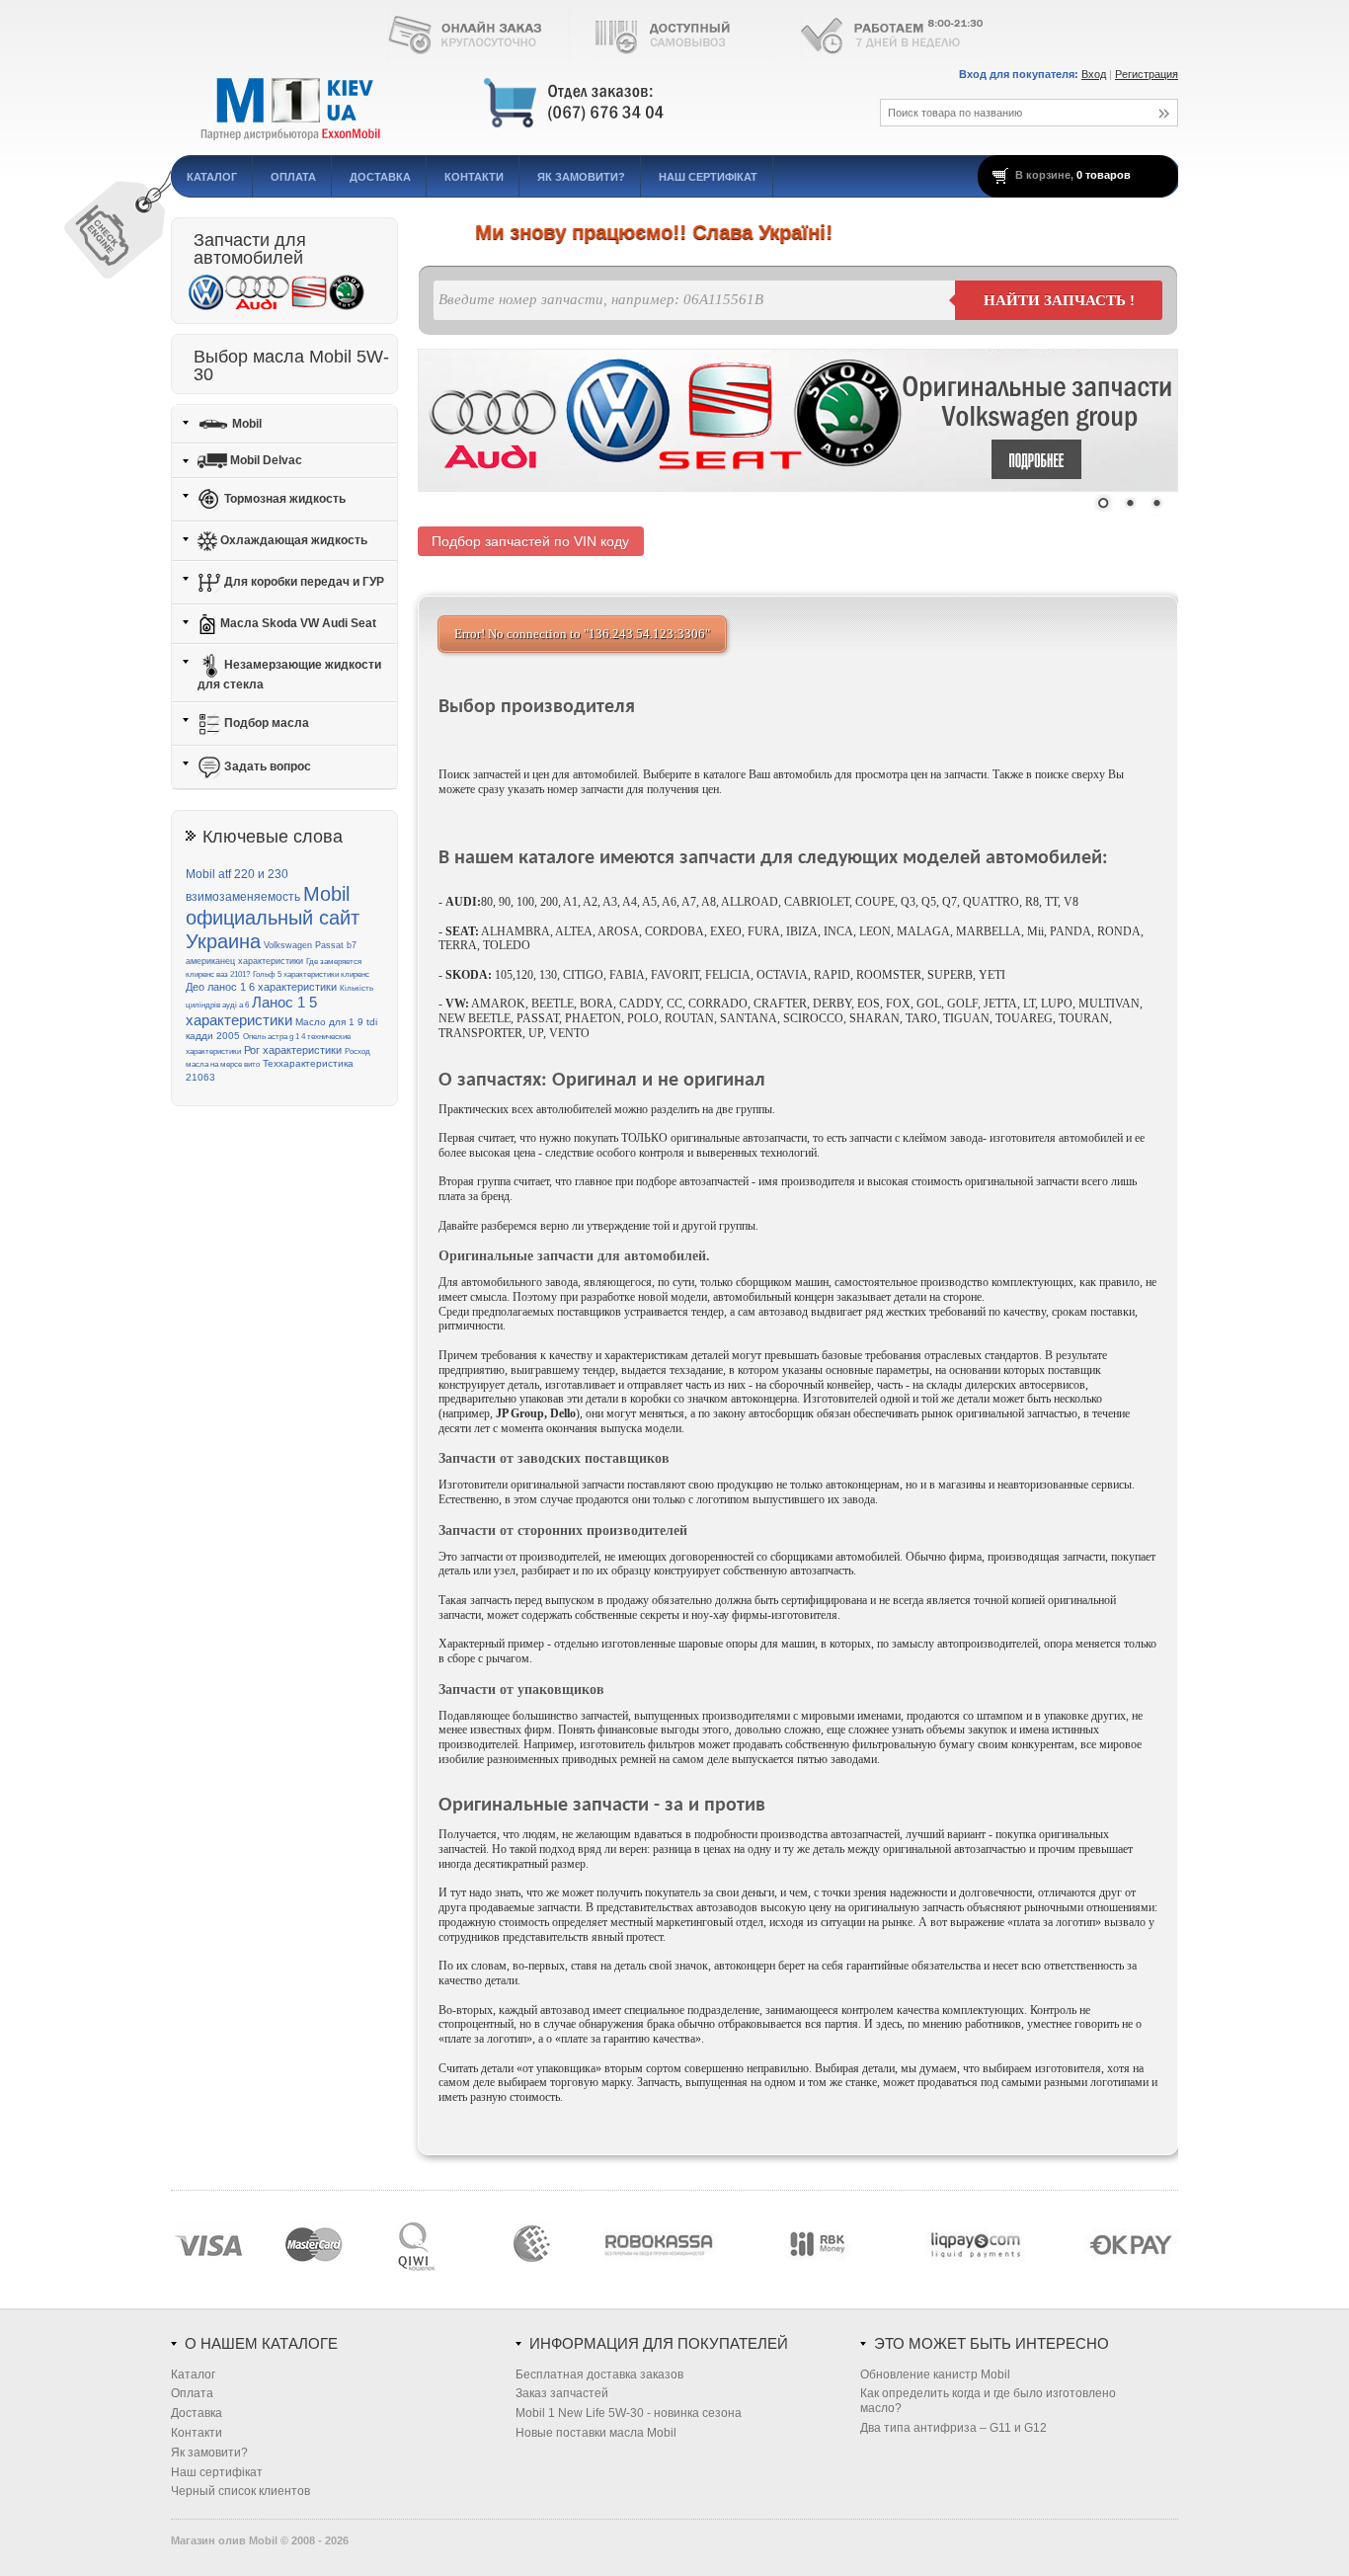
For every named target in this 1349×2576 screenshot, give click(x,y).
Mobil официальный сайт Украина (273, 918)
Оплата (293, 177)
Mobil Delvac (265, 460)
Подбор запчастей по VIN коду (530, 541)
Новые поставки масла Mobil (596, 2433)
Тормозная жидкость (283, 499)
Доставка (380, 177)
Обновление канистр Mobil (935, 2375)
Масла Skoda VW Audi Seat (297, 623)
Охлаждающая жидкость (292, 540)
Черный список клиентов (240, 2491)
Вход (1094, 74)
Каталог (212, 177)
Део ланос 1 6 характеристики (261, 987)
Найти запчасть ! (1059, 300)
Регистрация (1147, 74)
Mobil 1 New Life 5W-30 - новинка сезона (629, 2413)
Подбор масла (265, 723)
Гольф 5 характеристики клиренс (311, 974)
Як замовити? (581, 177)
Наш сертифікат (708, 177)
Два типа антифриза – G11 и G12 (953, 2428)
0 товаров (1104, 175)
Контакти (474, 177)
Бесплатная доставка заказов (599, 2375)
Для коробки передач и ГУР (303, 582)
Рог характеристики (293, 1050)
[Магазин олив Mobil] (502, 104)
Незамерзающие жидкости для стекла (289, 675)
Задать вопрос (266, 766)
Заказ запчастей (562, 2393)
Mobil (245, 423)
